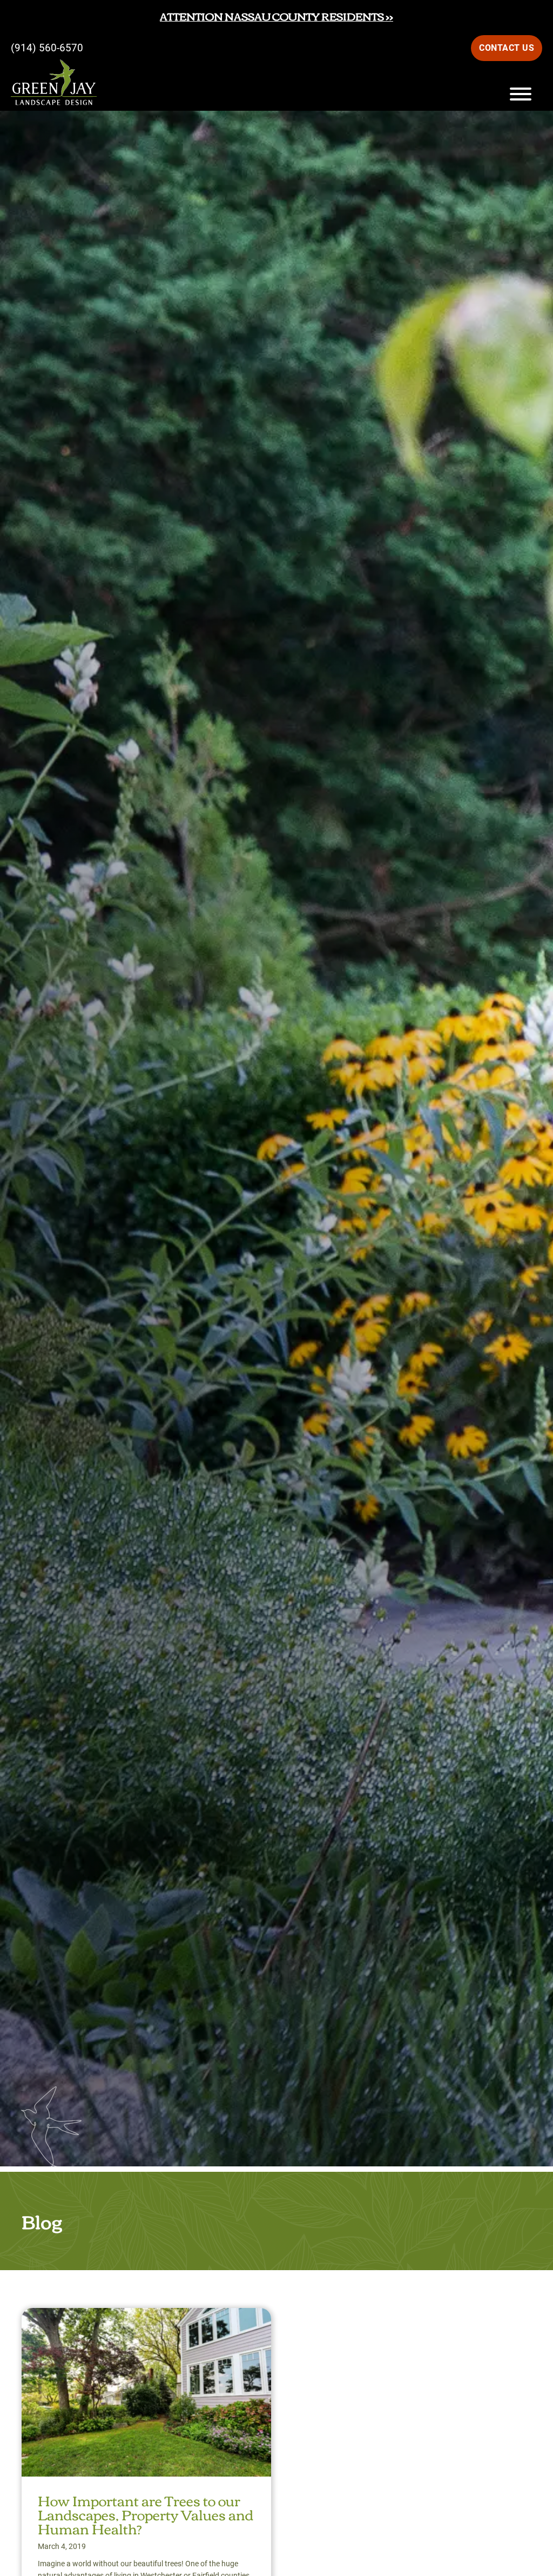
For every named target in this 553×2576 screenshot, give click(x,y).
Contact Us (507, 48)
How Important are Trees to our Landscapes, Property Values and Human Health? (146, 2514)
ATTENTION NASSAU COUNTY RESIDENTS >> (276, 16)
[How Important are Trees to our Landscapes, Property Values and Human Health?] (146, 2317)
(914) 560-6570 (47, 48)
